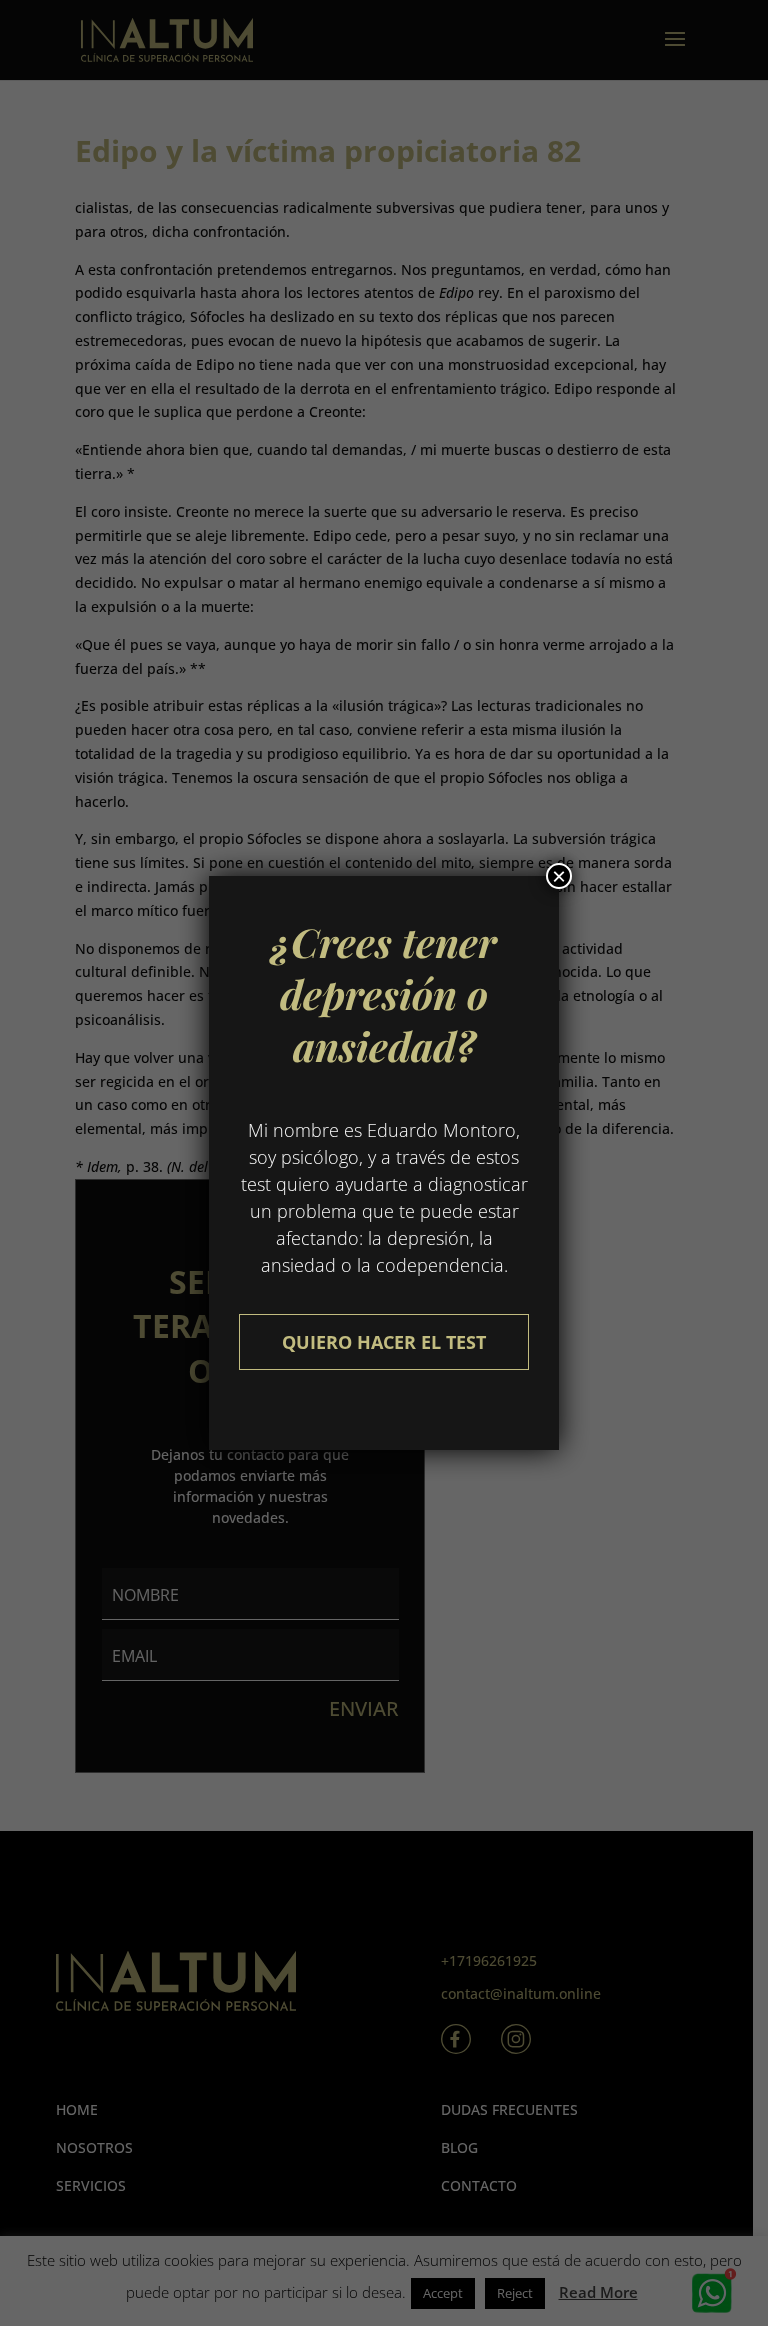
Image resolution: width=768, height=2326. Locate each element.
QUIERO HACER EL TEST (384, 1342)
